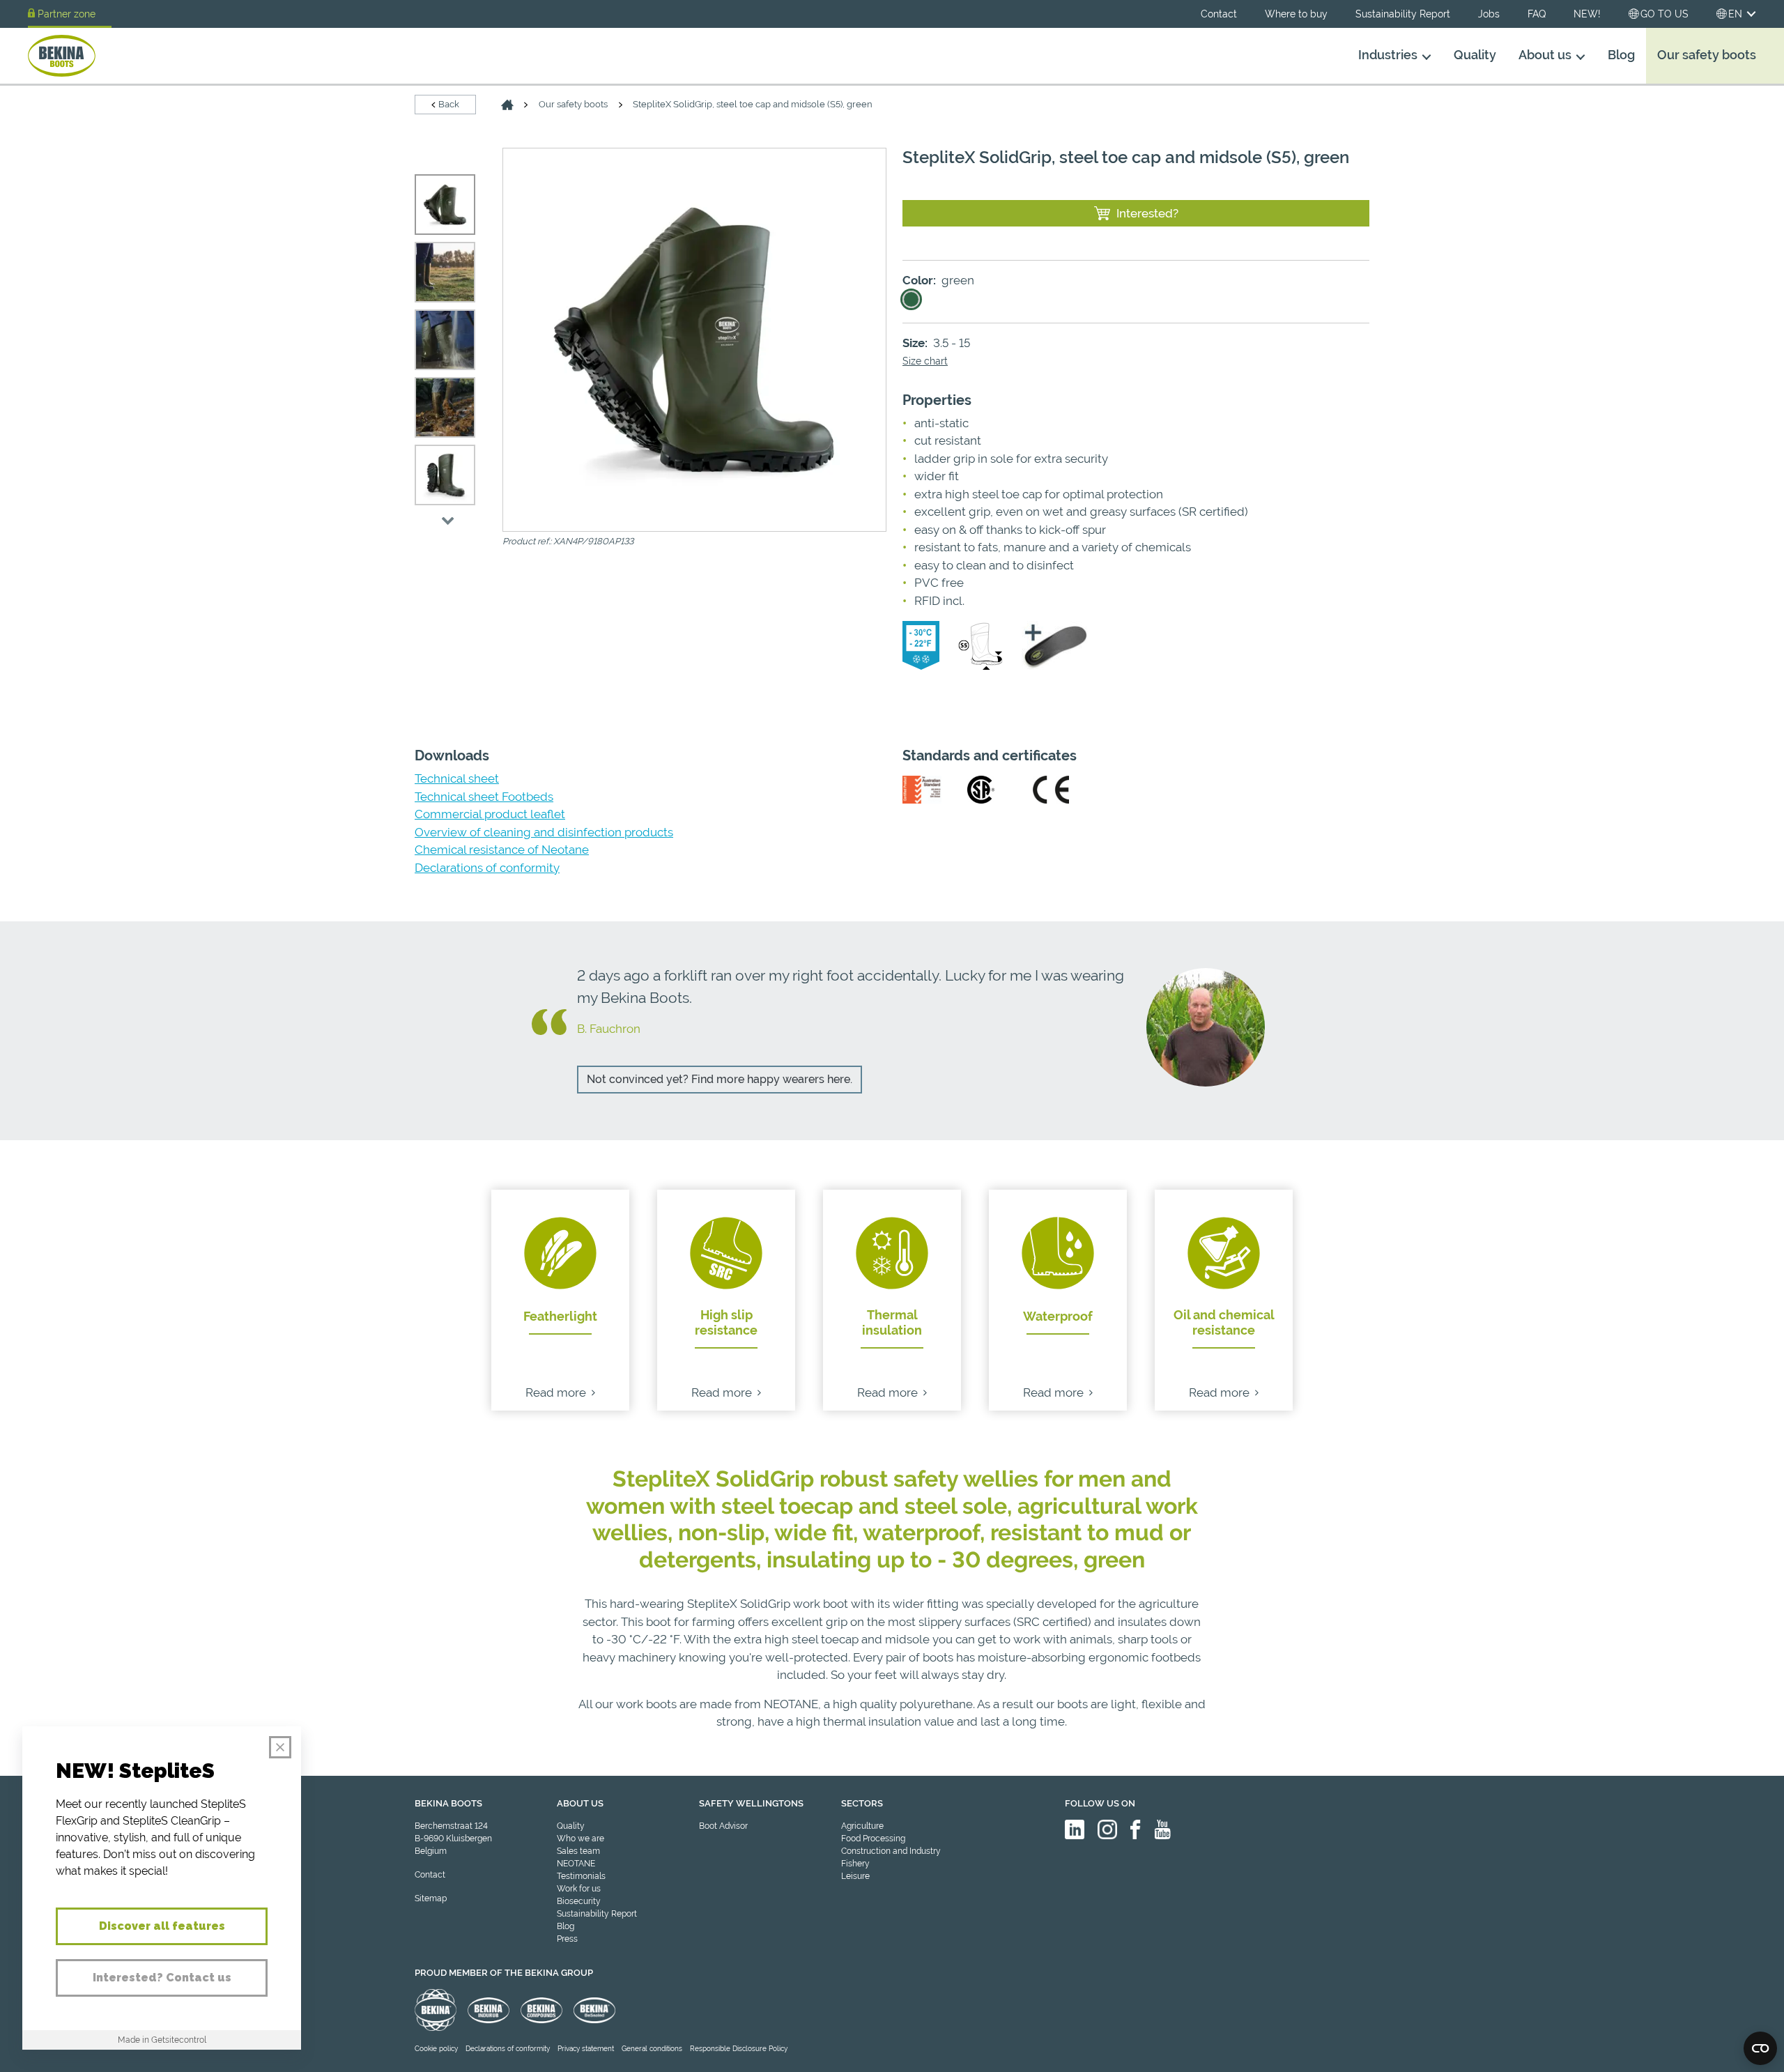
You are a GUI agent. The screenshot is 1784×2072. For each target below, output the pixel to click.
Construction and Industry (891, 1851)
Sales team (578, 1851)
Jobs (1489, 14)
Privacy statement (586, 2049)
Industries (1388, 55)
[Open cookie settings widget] (1760, 2048)
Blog (1621, 55)
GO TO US (1664, 14)
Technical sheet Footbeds (484, 797)
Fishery (855, 1864)
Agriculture (862, 1826)
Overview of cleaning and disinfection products (544, 832)
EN (1735, 14)
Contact (1219, 14)
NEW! (1587, 14)
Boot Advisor (723, 1826)
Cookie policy (436, 2049)
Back (449, 104)
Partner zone (67, 14)
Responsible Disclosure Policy (739, 2049)
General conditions (652, 2049)
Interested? (1147, 213)
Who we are (580, 1839)
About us (1545, 55)
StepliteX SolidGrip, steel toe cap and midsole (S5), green (753, 104)
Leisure (855, 1876)
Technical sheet (457, 778)
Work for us (579, 1889)
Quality (1475, 55)
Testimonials (581, 1876)
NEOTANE (576, 1864)
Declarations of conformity (487, 868)
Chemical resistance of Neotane (502, 850)
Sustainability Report (1403, 14)
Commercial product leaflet (490, 814)
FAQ (1537, 14)
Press (567, 1939)
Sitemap (431, 1898)
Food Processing (873, 1839)
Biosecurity (579, 1901)
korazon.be (1735, 2060)
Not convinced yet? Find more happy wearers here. (720, 1079)
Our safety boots (1707, 55)
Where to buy (1296, 14)
